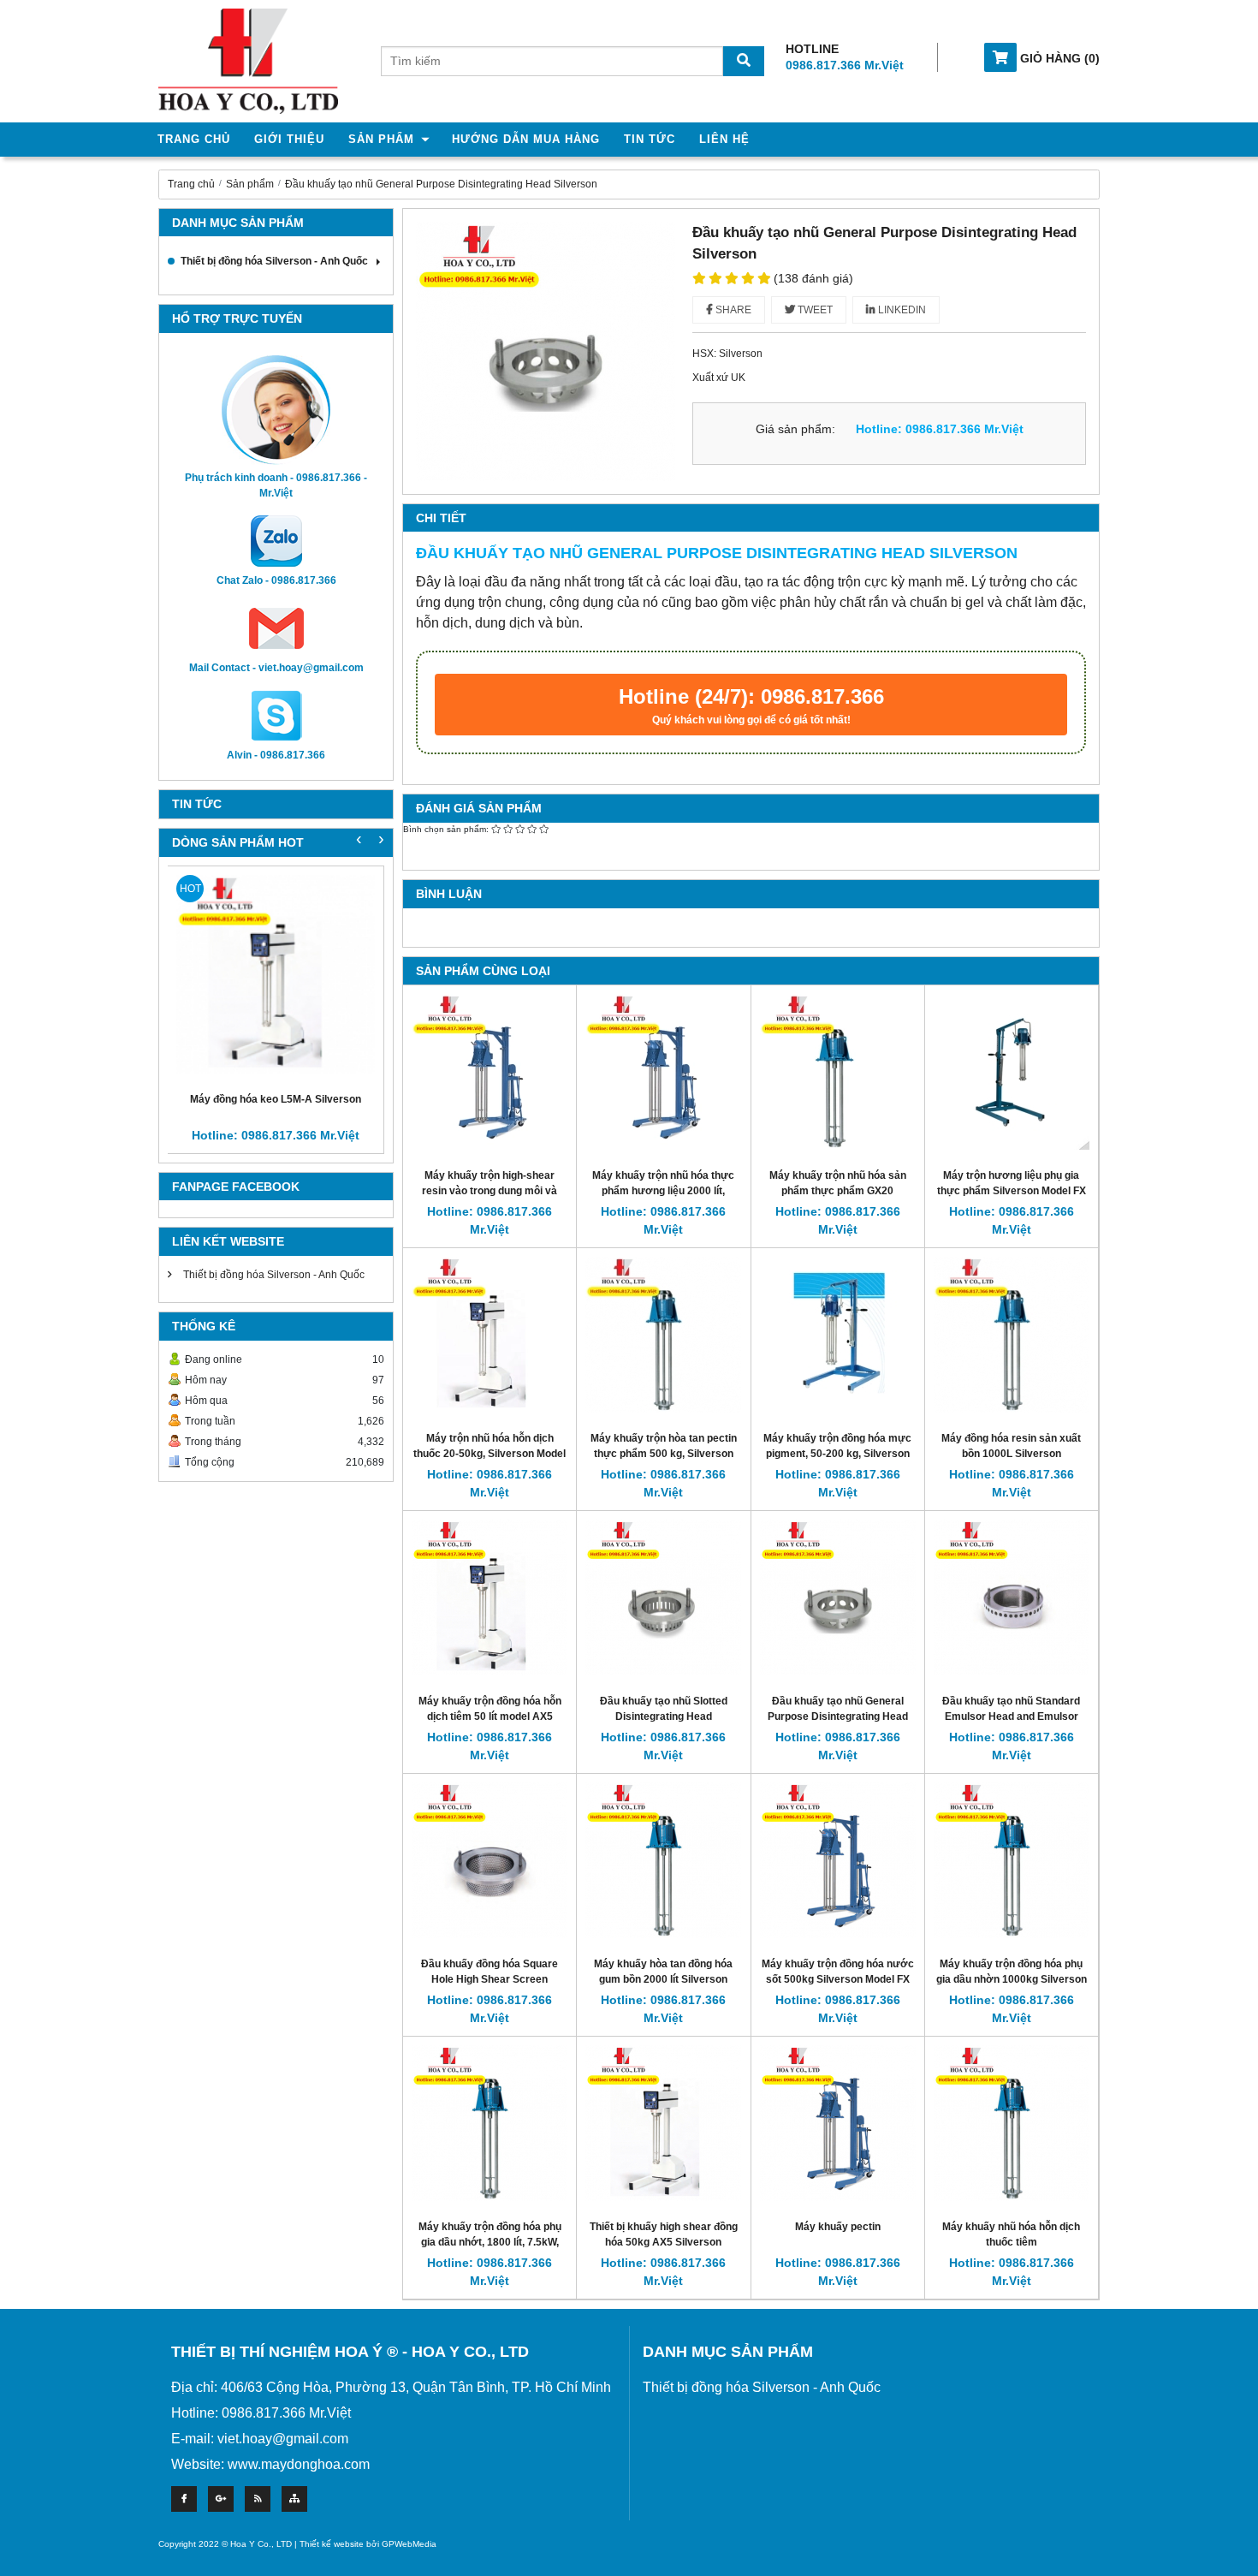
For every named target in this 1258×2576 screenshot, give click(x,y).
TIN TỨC (650, 139)
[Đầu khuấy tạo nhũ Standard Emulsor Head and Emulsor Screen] (1012, 1597)
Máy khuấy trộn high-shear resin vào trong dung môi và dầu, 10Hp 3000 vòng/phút (490, 1190)
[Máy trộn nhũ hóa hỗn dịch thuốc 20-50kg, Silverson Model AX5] (490, 1334)
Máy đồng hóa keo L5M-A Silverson (276, 1099)
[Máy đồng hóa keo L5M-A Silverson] (276, 974)
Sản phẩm (250, 184)
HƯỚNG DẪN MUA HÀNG (526, 139)
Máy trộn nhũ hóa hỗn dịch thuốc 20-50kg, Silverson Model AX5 (490, 1453)
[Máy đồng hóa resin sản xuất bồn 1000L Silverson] (1012, 1334)
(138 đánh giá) (813, 278)
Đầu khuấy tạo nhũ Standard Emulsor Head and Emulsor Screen (1011, 1716)
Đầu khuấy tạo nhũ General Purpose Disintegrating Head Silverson (441, 184)
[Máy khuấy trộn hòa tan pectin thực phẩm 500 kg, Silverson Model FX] (663, 1334)
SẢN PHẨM (381, 139)
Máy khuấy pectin (838, 2227)
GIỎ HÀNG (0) (1058, 58)
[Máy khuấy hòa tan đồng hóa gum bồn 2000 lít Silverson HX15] (663, 1860)
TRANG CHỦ (194, 139)
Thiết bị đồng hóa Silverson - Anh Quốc (274, 261)
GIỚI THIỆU (289, 139)
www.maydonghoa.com (299, 2464)
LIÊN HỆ (724, 139)
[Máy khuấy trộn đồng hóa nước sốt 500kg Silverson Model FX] (838, 1860)
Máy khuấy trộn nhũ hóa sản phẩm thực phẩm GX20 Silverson (838, 1190)
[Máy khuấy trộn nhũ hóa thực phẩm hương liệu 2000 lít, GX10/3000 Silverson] (663, 1071)
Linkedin (901, 310)
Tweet (814, 310)
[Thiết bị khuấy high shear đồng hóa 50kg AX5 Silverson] (663, 2123)
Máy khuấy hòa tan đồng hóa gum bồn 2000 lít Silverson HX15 (663, 1979)
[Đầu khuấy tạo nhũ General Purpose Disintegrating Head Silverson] (838, 1597)
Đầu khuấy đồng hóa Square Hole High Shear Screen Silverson (490, 1979)
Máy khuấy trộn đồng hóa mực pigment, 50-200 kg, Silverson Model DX (837, 1453)
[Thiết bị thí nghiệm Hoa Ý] (248, 60)
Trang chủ (191, 184)
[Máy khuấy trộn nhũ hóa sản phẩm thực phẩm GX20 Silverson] (838, 1071)
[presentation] (381, 838)
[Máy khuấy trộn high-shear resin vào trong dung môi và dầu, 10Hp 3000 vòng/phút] (490, 1071)
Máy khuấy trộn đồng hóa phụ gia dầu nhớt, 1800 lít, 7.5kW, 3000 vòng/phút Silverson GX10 (490, 2242)
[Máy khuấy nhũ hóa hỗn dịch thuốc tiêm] (1012, 2123)
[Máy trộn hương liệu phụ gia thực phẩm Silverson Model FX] (1012, 1071)
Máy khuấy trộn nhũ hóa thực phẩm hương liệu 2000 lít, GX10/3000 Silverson (663, 1190)
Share (732, 310)
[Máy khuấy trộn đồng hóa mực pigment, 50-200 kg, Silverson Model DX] (838, 1334)
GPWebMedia (409, 2544)
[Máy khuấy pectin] (838, 2123)
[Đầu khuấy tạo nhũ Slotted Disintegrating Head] (663, 1597)
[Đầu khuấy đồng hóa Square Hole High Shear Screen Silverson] (490, 1860)
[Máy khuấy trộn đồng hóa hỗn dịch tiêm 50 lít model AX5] (490, 1597)
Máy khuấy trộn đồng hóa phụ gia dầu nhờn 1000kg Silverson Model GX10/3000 (1012, 1979)
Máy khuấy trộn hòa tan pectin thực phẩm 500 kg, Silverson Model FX (664, 1453)
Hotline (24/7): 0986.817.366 (751, 705)
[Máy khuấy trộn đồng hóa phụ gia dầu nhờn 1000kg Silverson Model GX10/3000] (1012, 1860)
